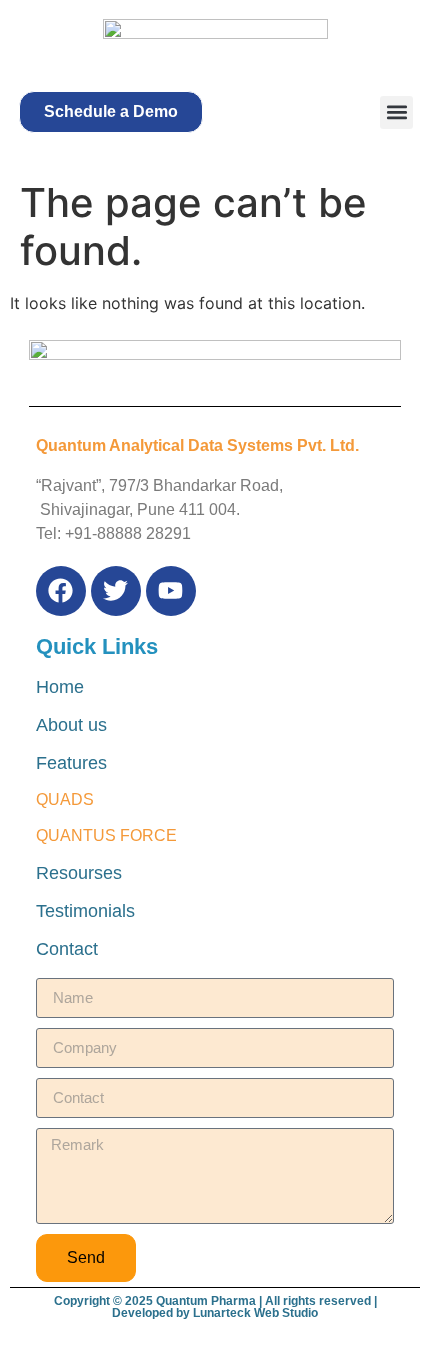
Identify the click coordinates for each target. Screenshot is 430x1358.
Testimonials (85, 911)
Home (60, 687)
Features (71, 763)
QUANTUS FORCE (106, 835)
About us (71, 725)
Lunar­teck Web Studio (255, 1313)
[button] (111, 112)
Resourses (79, 873)
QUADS (65, 799)
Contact (67, 949)
